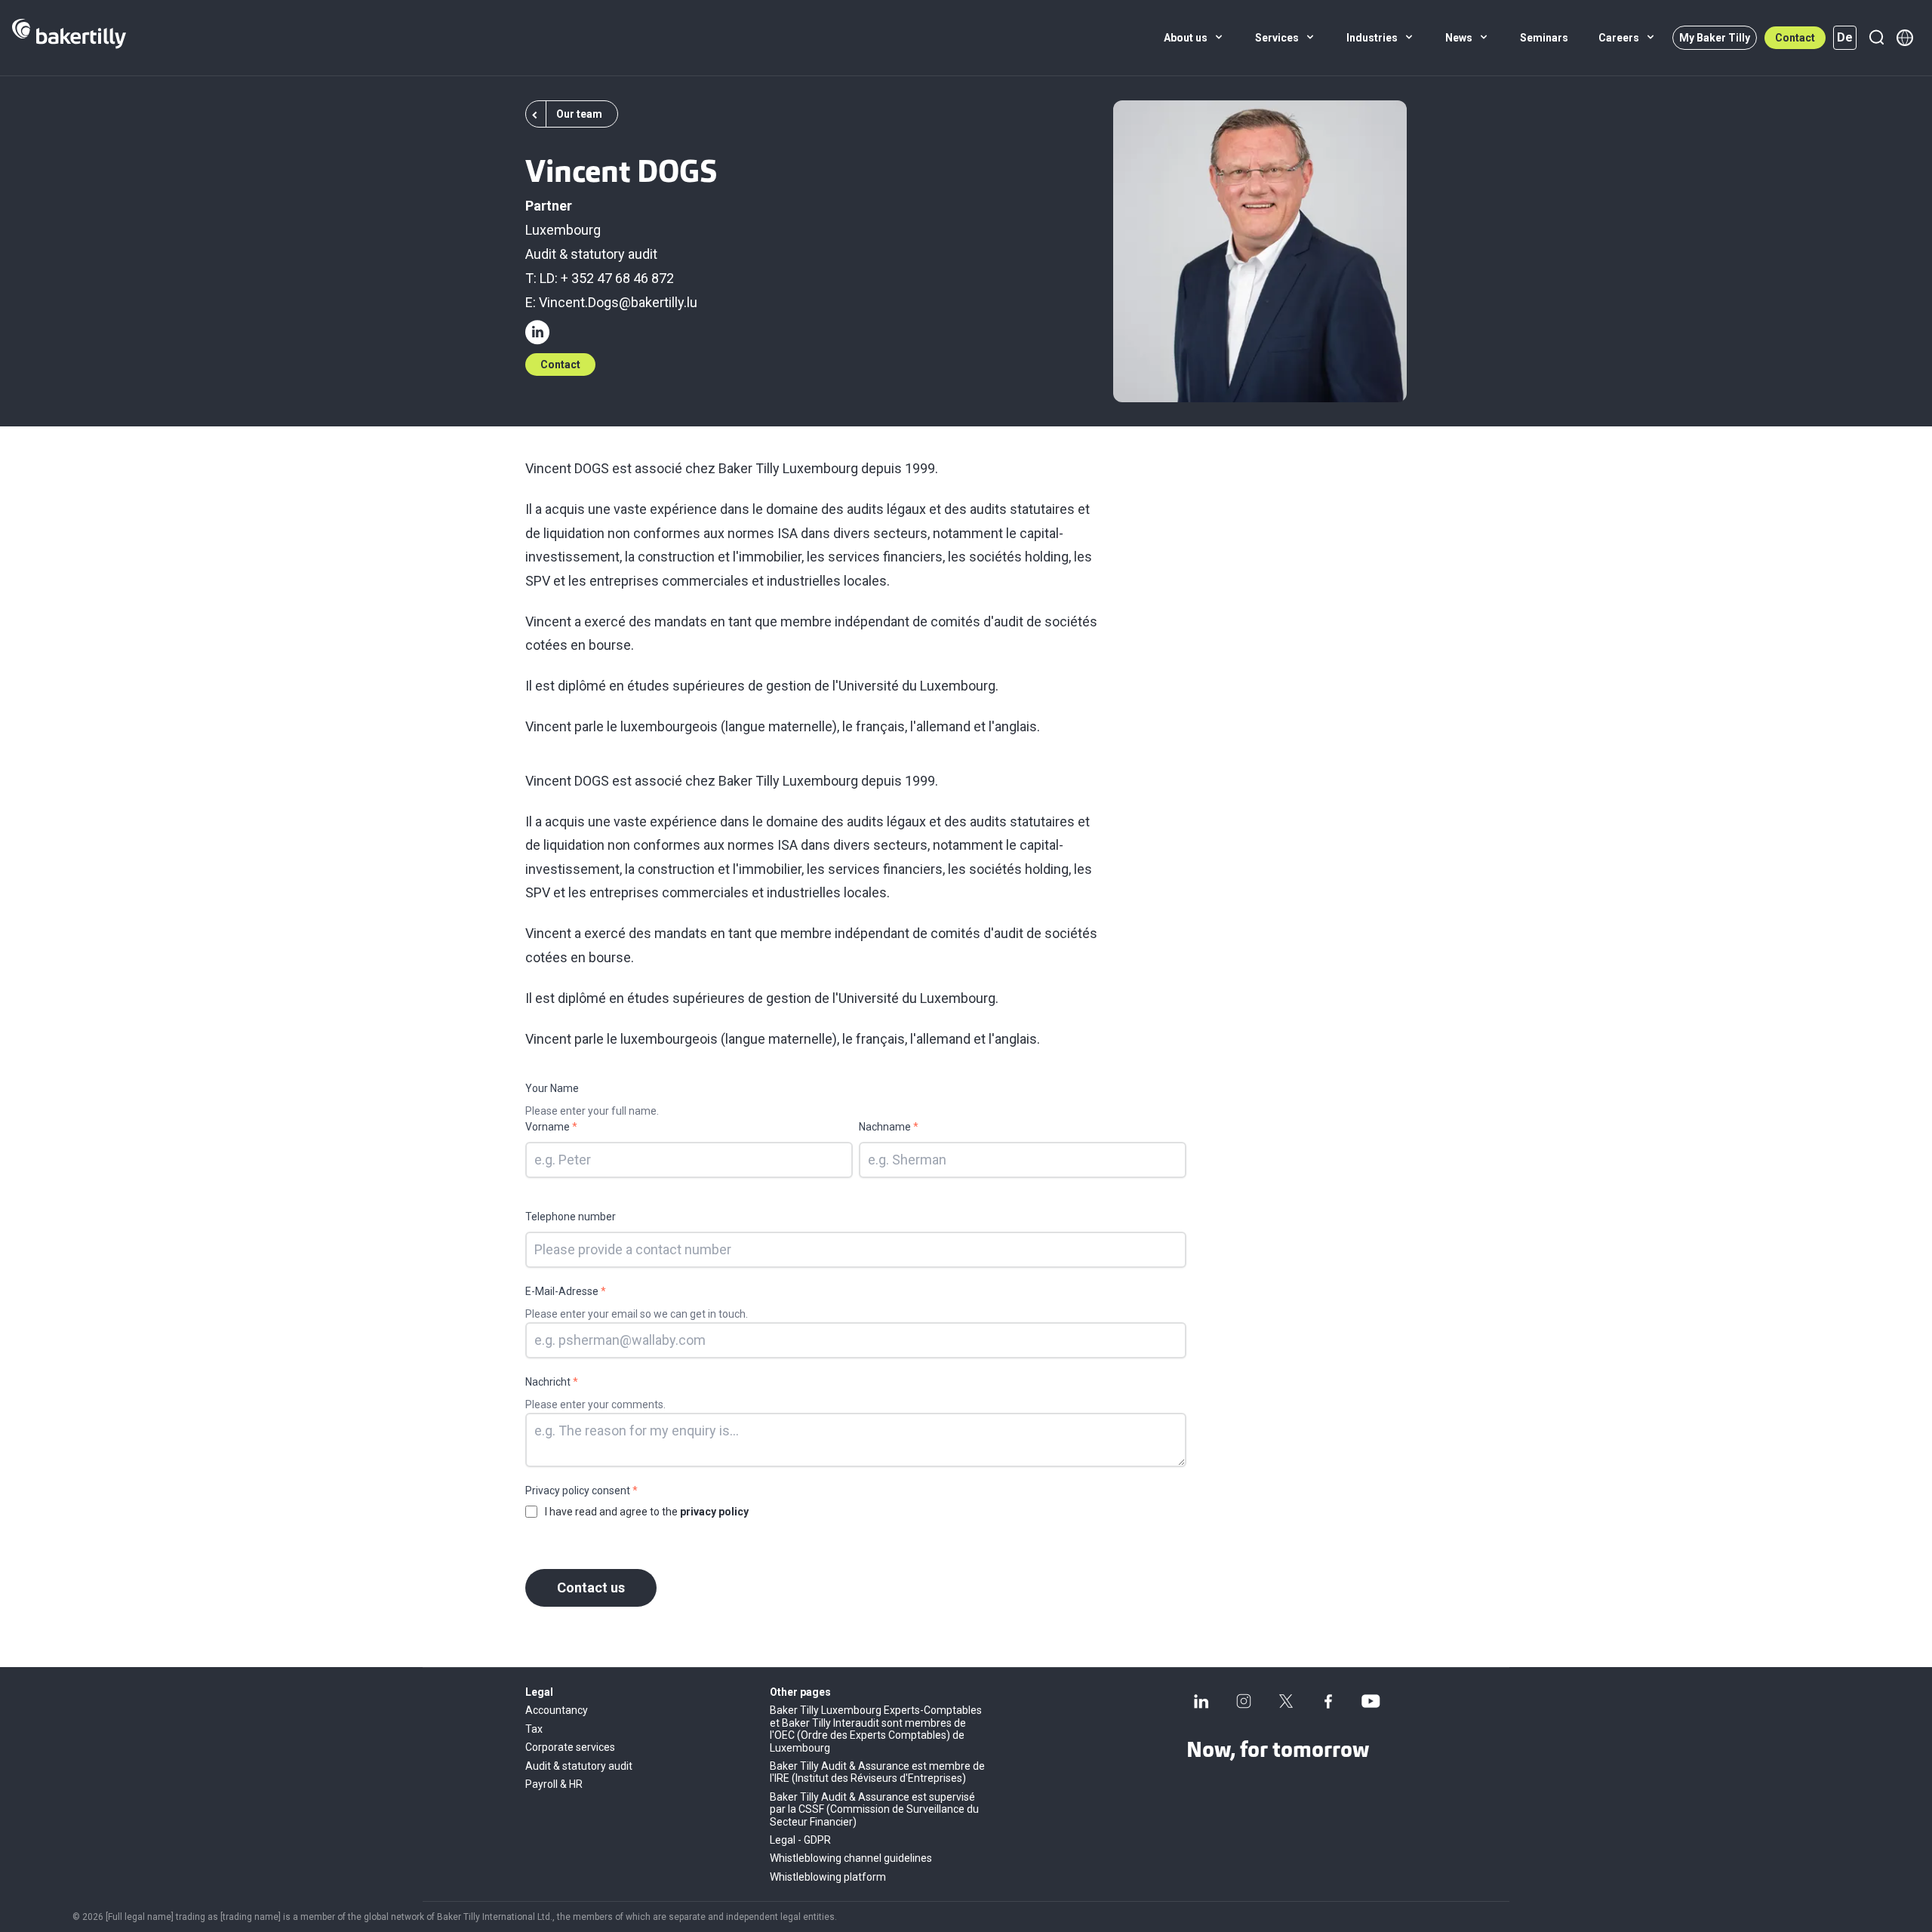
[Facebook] (1328, 1701)
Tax (534, 1729)
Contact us (591, 1587)
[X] (1286, 1701)
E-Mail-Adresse (566, 1291)
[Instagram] (1244, 1701)
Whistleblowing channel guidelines (851, 1858)
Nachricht (552, 1382)
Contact (1795, 38)
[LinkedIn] (1201, 1701)
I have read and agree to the (647, 1512)
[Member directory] (1905, 38)
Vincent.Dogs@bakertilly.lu (618, 302)
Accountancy (557, 1710)
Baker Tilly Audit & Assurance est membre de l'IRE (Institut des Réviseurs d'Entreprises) (877, 1772)
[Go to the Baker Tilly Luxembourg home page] (69, 38)
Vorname (551, 1127)
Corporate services (570, 1747)
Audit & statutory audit (591, 254)
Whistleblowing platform (828, 1877)
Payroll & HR (554, 1784)
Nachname (889, 1127)
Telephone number (571, 1217)
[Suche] (1876, 38)
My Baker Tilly (1715, 38)
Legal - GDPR (800, 1840)
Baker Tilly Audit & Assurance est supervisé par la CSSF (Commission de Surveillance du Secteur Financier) (874, 1809)
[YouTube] (1371, 1701)
